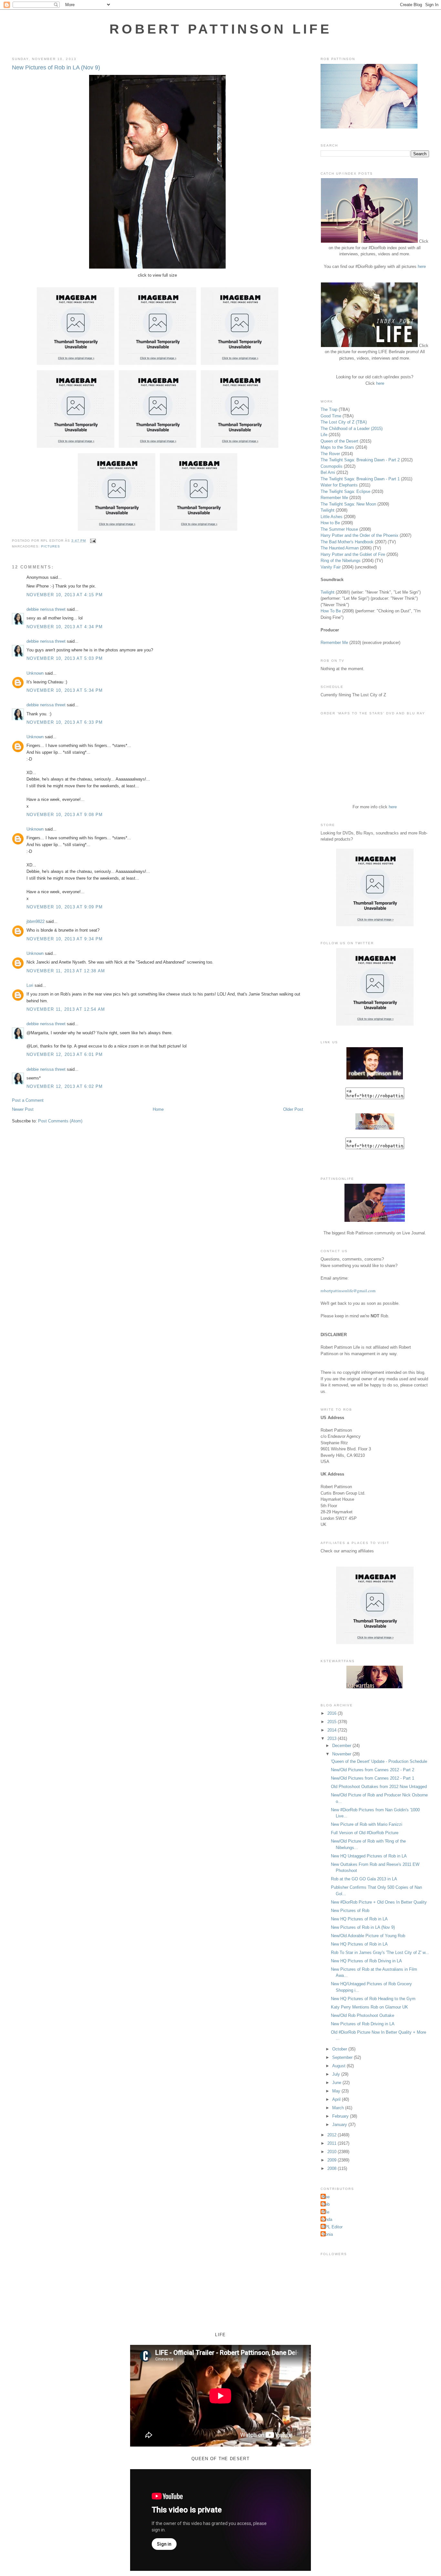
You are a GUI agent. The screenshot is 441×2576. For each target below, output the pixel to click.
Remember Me (334, 498)
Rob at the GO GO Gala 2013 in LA (364, 1879)
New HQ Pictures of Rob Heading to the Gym (373, 1999)
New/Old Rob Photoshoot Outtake (363, 2015)
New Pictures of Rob (350, 1911)
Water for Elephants (339, 485)
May (337, 2091)
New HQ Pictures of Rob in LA (359, 1919)
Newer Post (23, 1109)
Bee (326, 2197)
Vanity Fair (331, 567)
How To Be (331, 611)
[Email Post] (92, 541)
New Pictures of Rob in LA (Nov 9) (56, 67)
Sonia (328, 2234)
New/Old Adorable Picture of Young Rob (368, 1936)
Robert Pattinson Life (221, 29)
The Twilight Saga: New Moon (348, 504)
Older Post (293, 1109)
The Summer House (339, 529)
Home (158, 1109)
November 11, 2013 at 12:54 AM (66, 1009)
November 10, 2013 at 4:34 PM (65, 627)
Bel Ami (328, 472)
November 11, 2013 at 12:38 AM (66, 971)
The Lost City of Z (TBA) (344, 422)
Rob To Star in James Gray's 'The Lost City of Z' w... (380, 1952)
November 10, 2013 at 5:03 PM (65, 658)
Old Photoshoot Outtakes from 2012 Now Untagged (379, 1787)
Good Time (331, 416)
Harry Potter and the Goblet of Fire (353, 554)
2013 (333, 1738)
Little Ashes (332, 517)
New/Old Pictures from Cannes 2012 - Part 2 (373, 1770)
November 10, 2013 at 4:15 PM (65, 595)
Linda (327, 2219)
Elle (326, 2212)
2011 (333, 2143)
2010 (333, 2152)
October (340, 2049)
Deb (326, 2204)
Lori (30, 985)
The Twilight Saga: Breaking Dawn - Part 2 (360, 460)
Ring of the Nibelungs (341, 561)
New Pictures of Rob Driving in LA (363, 2024)
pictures (51, 546)
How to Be (330, 523)
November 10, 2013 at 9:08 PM (65, 815)
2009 (333, 2160)
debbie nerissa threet (46, 609)
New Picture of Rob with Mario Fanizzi (367, 1824)
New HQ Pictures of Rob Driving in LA (366, 1961)
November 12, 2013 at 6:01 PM (65, 1054)
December (342, 1746)
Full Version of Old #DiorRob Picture (365, 1833)
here (422, 266)
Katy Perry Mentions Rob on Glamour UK (369, 2007)
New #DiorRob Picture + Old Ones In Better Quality (379, 1902)
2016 (333, 1713)
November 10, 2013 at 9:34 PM (65, 939)
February (341, 2116)
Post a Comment (28, 1100)
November (342, 1754)
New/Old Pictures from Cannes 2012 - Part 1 (373, 1778)
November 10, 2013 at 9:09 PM (65, 907)
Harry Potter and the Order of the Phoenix (359, 535)
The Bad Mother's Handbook (347, 542)
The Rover (331, 454)
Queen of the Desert (339, 441)
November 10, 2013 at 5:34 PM (65, 690)
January (340, 2125)
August (339, 2066)
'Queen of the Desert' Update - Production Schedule (379, 1761)
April (337, 2099)
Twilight (328, 510)
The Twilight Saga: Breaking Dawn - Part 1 (360, 479)
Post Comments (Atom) (60, 1121)
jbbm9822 (36, 921)
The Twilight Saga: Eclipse (345, 491)
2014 (333, 1730)
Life (324, 435)
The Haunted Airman (340, 548)
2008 (333, 2168)
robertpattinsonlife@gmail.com (348, 1291)
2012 (333, 2135)
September (343, 2057)
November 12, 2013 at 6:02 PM (65, 1086)
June (337, 2083)
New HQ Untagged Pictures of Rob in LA (369, 1856)
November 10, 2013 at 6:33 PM (65, 722)
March (339, 2108)
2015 (333, 1722)
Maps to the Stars (337, 447)
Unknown (35, 673)
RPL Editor (332, 2227)
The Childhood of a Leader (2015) (352, 429)
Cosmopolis (332, 466)
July (337, 2074)
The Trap (329, 409)
